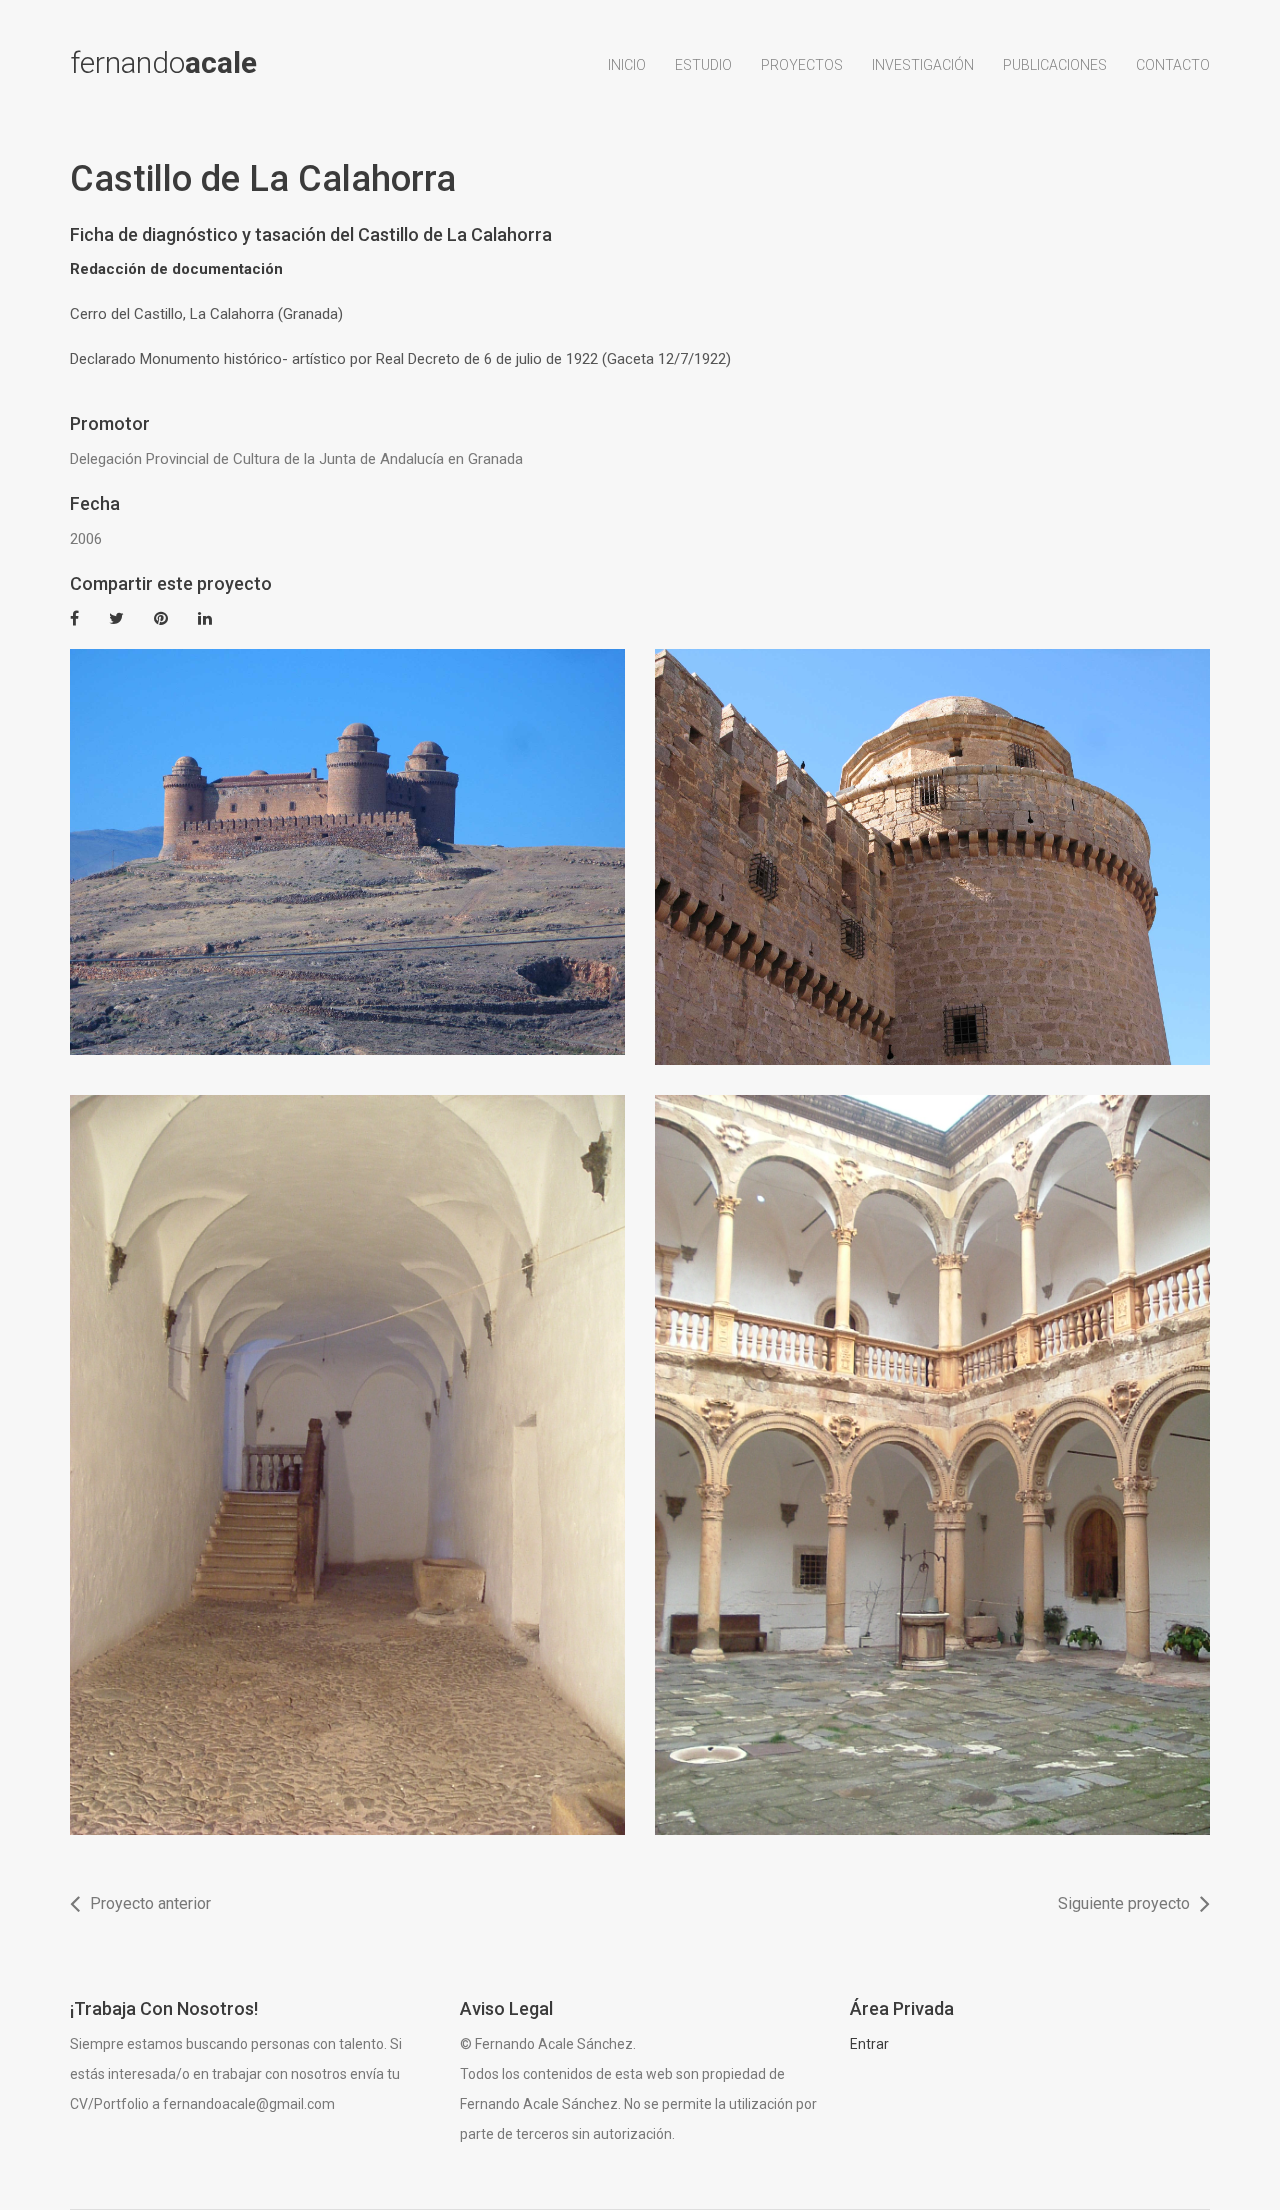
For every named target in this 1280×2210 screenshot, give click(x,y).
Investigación (923, 65)
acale (163, 63)
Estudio (703, 65)
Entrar (869, 2044)
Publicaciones (1055, 65)
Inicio (627, 65)
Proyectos (802, 65)
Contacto (1173, 65)
